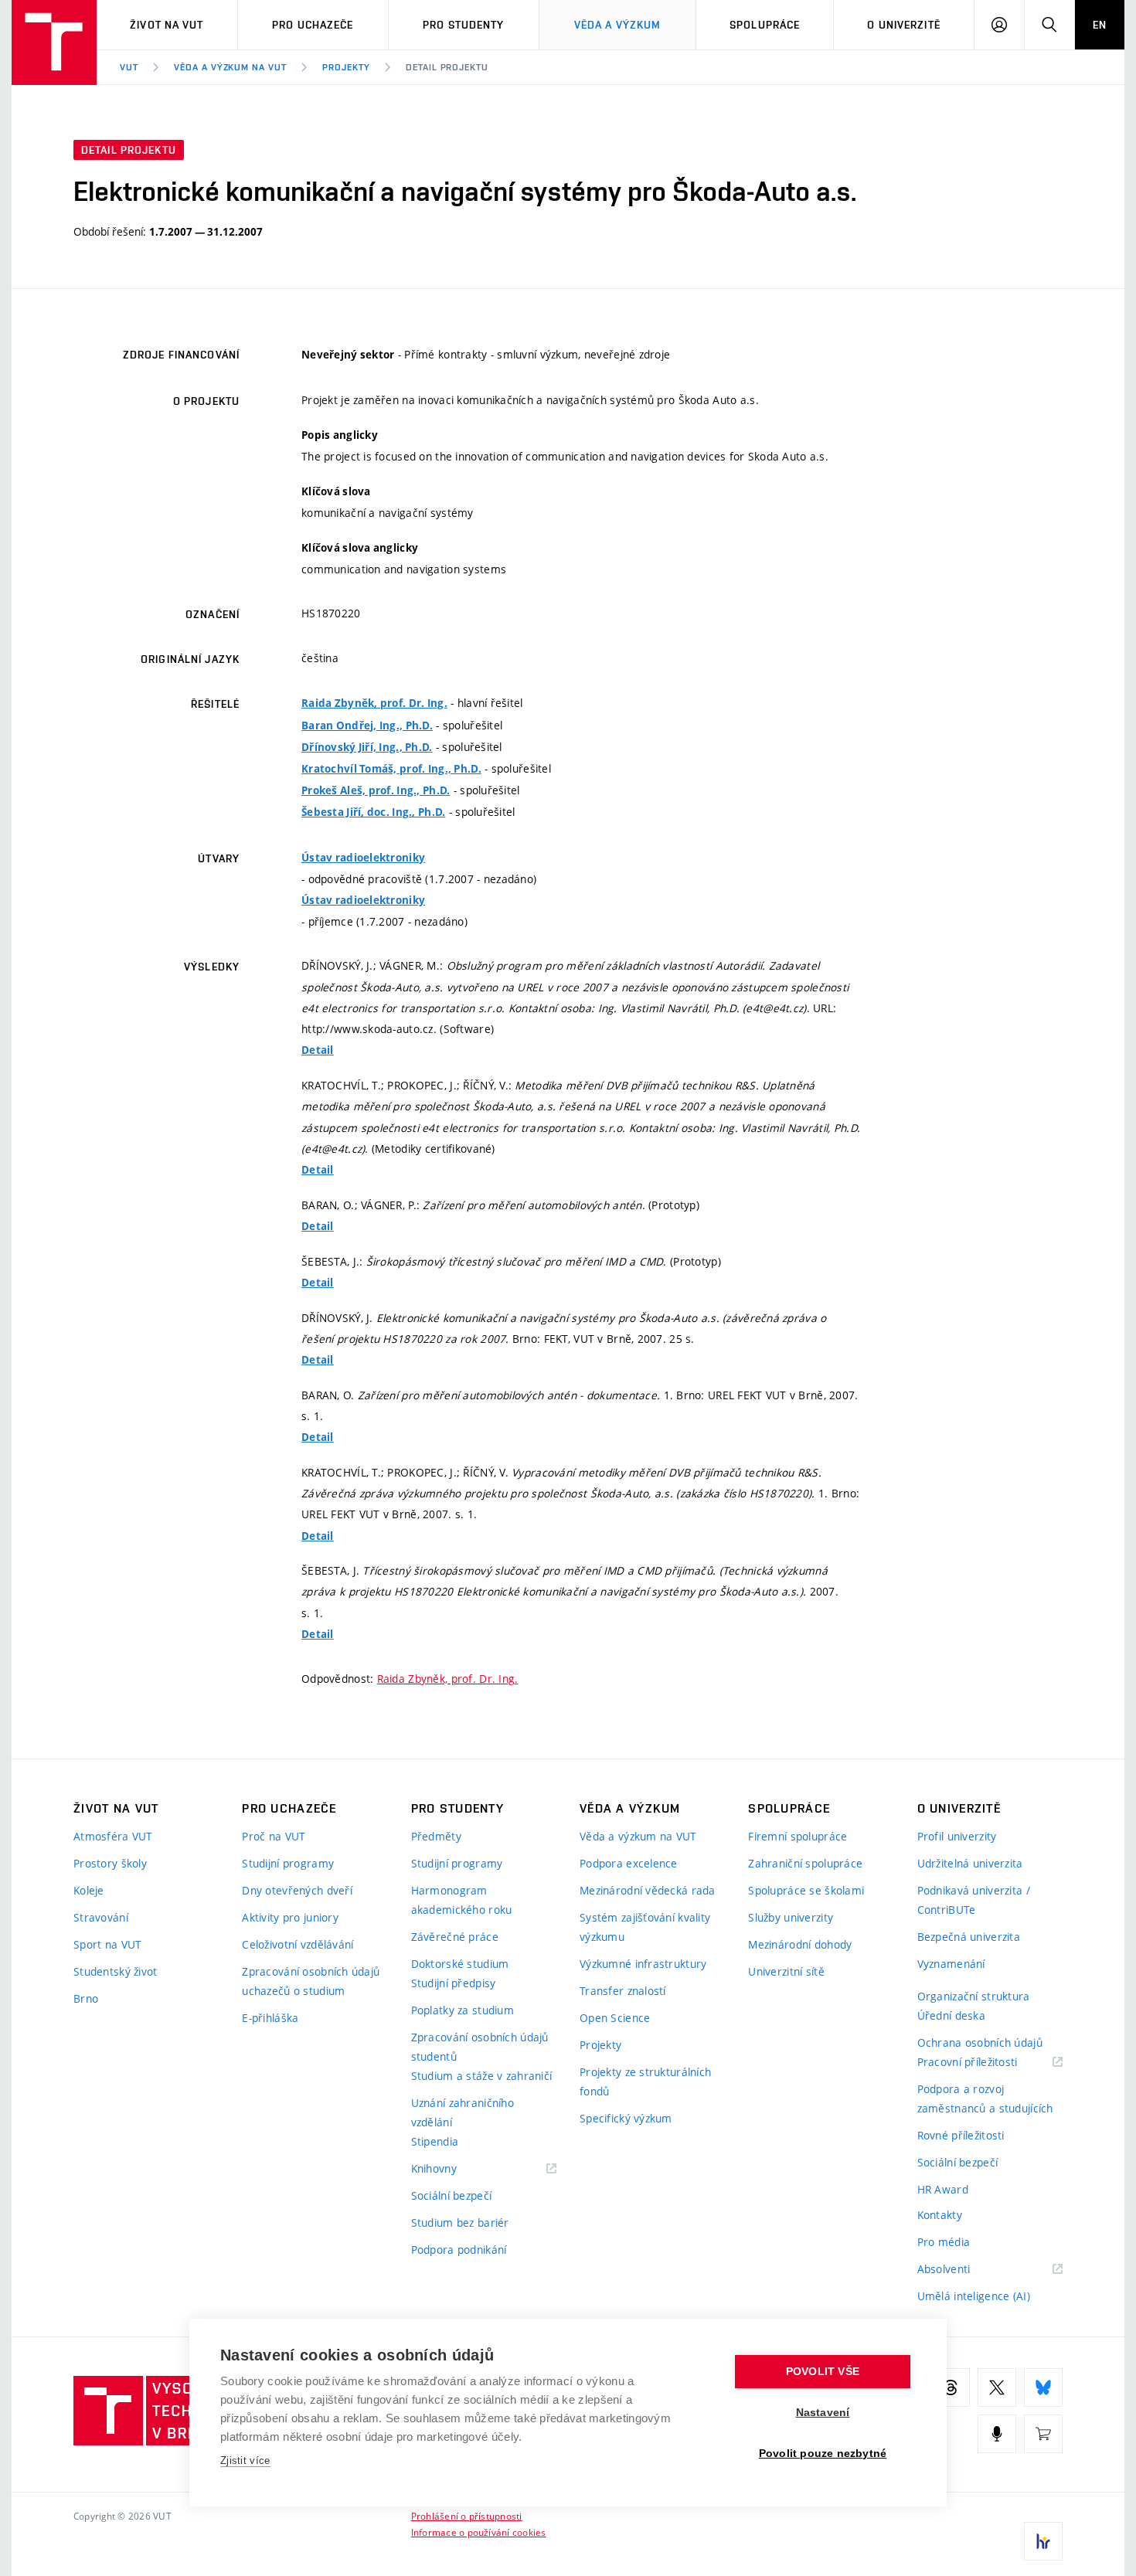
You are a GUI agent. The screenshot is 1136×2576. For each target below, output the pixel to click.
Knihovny (454, 2169)
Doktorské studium (460, 1964)
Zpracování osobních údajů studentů (480, 2047)
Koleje (89, 1890)
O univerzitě (903, 25)
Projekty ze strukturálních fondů (645, 2082)
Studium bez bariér (460, 2223)
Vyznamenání (951, 1964)
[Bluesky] (1043, 2387)
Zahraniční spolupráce (805, 1863)
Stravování (101, 1917)
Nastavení (823, 2413)
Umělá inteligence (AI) (974, 2296)
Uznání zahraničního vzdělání (463, 2112)
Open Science (615, 2018)
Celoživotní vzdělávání (298, 1944)
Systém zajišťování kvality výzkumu (645, 1927)
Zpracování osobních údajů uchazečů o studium (311, 1981)
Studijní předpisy (454, 1983)
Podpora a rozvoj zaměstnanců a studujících (985, 2099)
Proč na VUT (274, 1836)
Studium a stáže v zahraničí (482, 2076)
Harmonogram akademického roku (462, 1900)
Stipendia (435, 2141)
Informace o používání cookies (479, 2532)
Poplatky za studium (463, 2010)
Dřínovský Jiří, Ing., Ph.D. (367, 747)
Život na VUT (167, 25)
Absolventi (963, 2270)
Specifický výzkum (626, 2118)
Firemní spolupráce (798, 1836)
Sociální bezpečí (451, 2195)
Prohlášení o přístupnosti (467, 2516)
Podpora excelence (629, 1863)
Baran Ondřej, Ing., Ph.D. (367, 726)
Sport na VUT (107, 1944)
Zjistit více (245, 2460)
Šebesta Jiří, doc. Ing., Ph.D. (373, 812)
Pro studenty (463, 25)
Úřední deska (951, 2015)
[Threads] (951, 2387)
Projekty (346, 67)
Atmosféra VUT (113, 1836)
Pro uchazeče (313, 25)
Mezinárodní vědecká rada (648, 1890)
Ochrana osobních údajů (980, 2042)
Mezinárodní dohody (800, 1944)
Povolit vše (823, 2372)
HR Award (943, 2189)
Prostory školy (110, 1863)
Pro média (944, 2242)
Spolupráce (765, 25)
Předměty (436, 1836)
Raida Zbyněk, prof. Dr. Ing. (374, 703)
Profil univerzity (957, 1836)
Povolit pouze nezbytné (823, 2454)
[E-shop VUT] (1043, 2434)
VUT (129, 67)
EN (1100, 25)
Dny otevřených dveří (297, 1890)
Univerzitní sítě (786, 1971)
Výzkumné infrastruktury (643, 1964)
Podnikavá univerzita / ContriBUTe (974, 1900)
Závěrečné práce (455, 1937)
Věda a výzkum (618, 25)
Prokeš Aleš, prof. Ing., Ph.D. (376, 790)
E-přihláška (270, 2018)
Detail (318, 1050)
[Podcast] (997, 2434)
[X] (997, 2387)
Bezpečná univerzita (969, 1937)
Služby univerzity (791, 1917)
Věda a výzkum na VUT (230, 67)
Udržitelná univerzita (970, 1863)
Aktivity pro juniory (290, 1917)
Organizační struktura (974, 1996)
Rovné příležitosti (961, 2135)
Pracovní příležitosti (987, 2063)
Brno (86, 1998)
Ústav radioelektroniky (363, 858)
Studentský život (115, 1971)
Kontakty (940, 2215)
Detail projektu (447, 67)
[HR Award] (1043, 2541)
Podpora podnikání (459, 2250)
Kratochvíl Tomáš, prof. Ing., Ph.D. (391, 769)
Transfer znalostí (623, 1991)
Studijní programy (288, 1863)
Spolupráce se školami (806, 1890)
